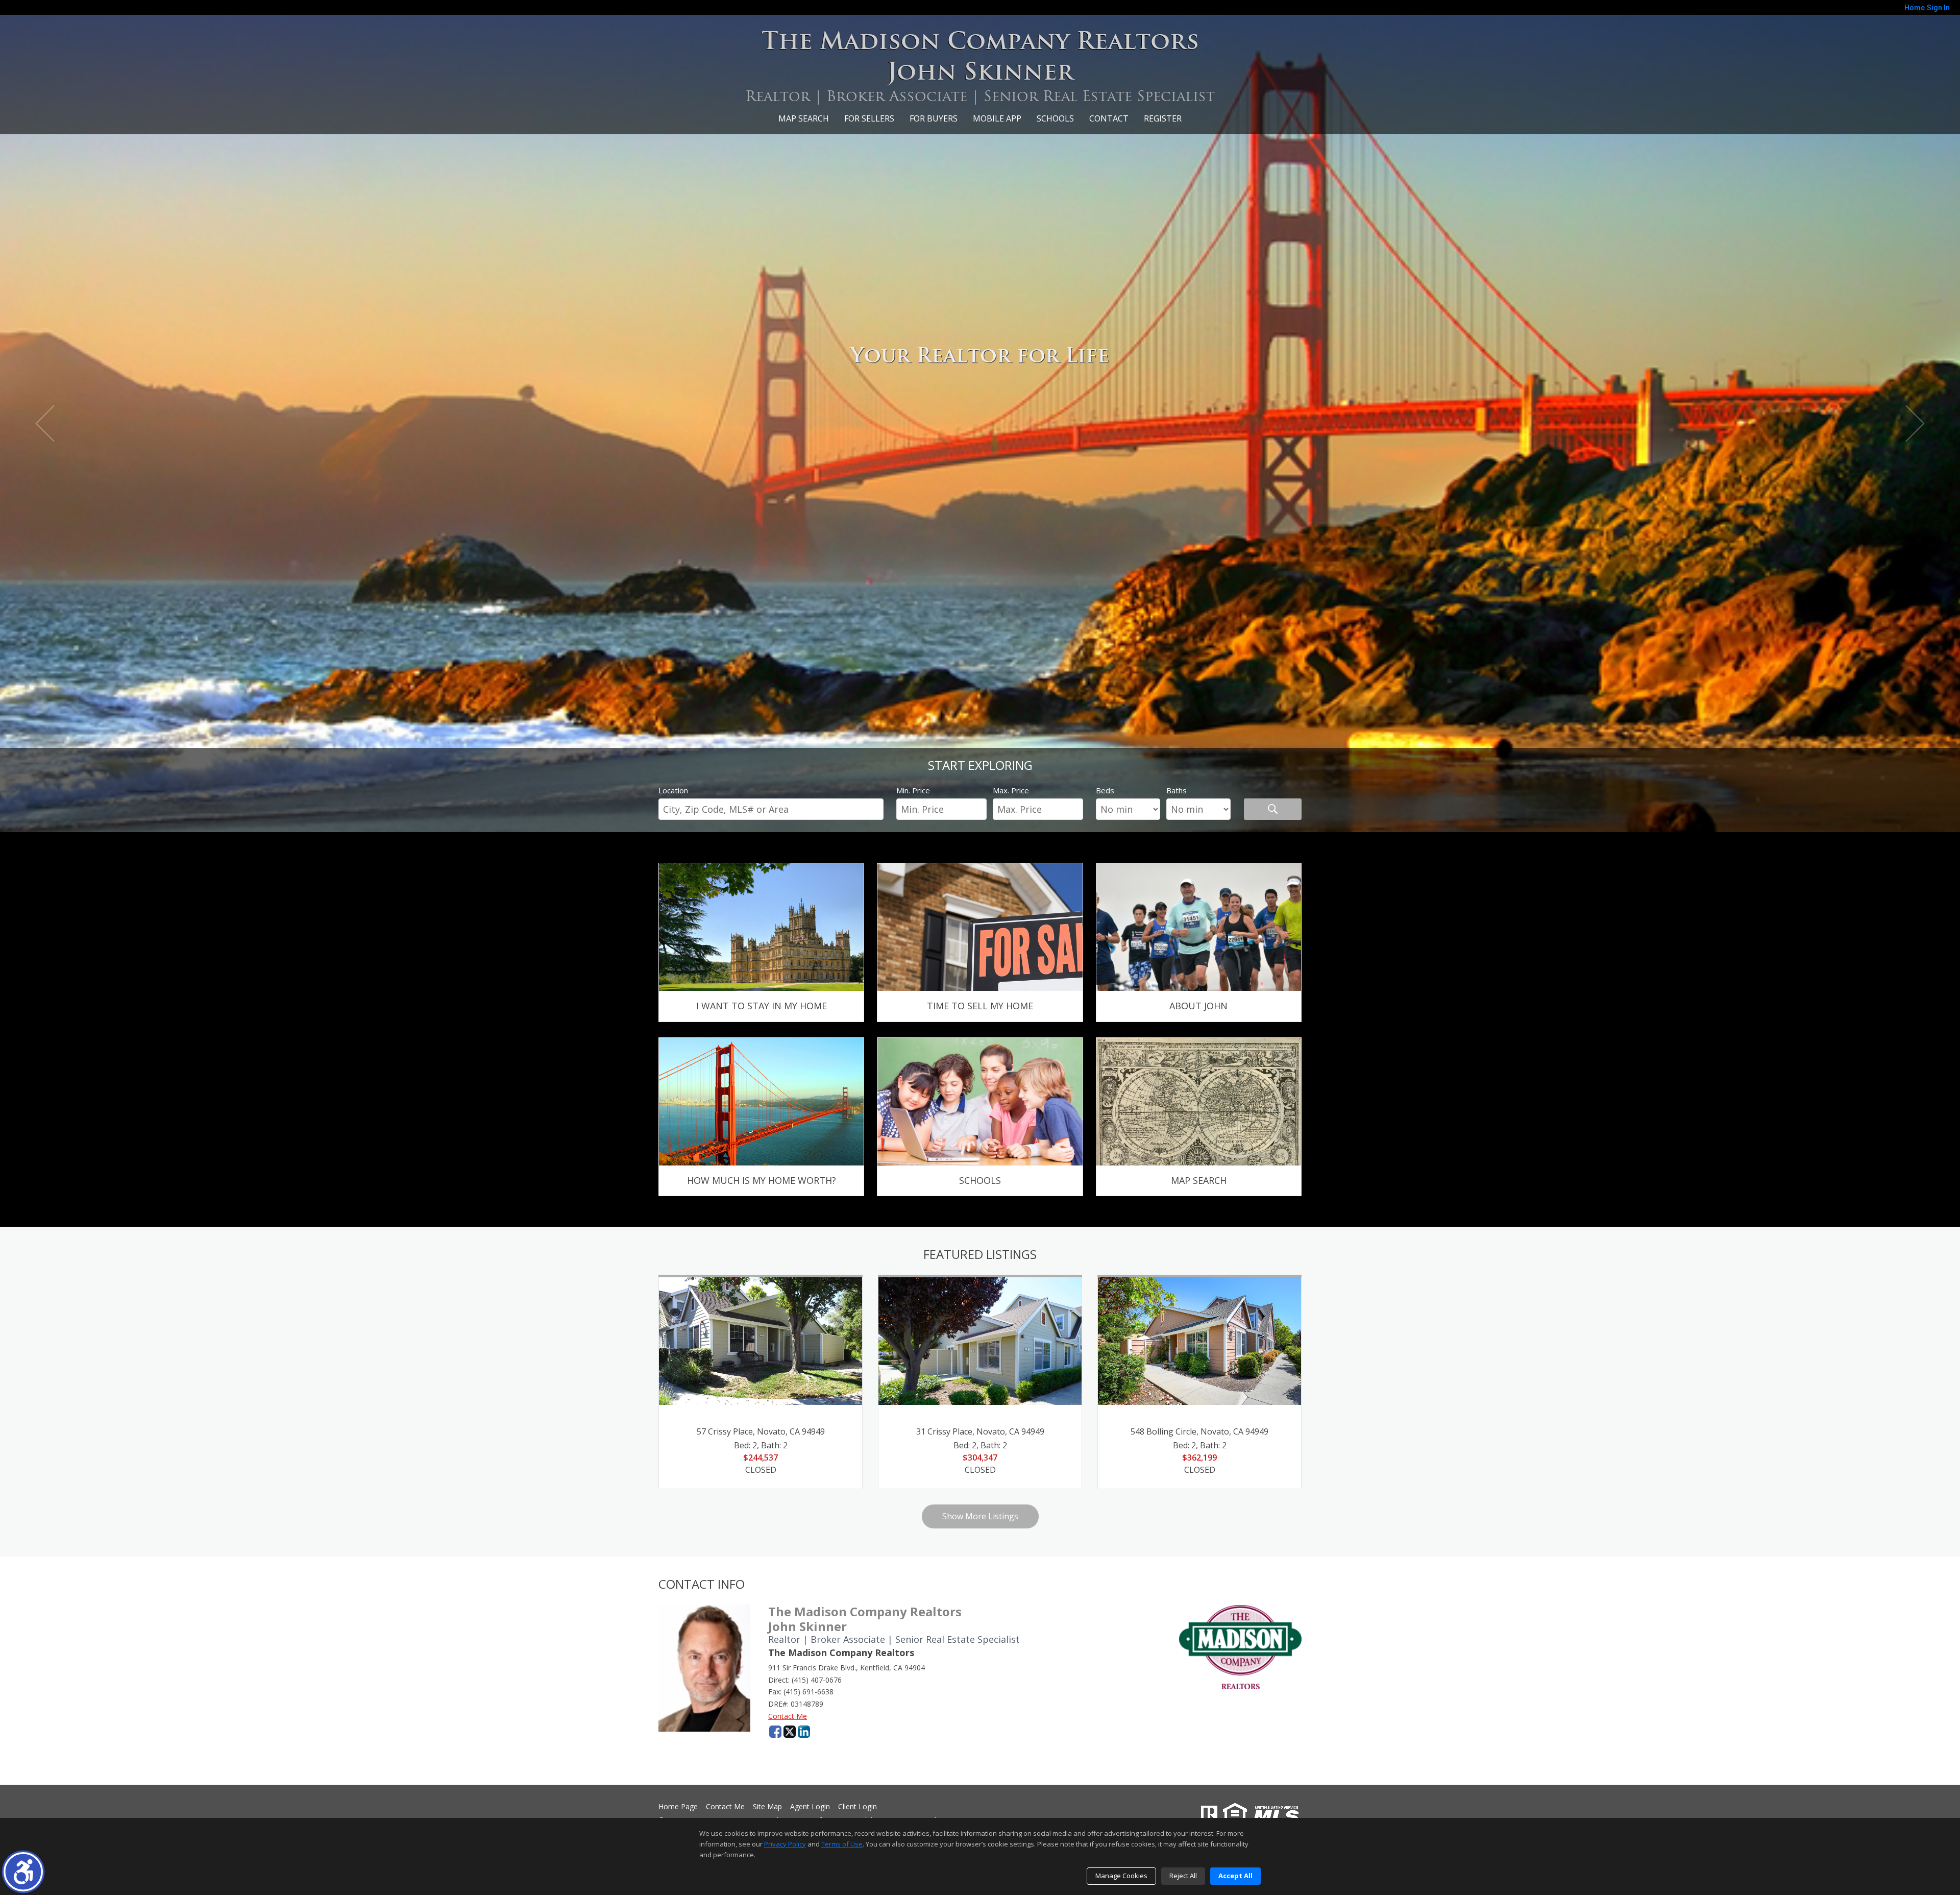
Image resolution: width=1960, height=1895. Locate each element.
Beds (1105, 790)
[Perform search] (1273, 809)
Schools (1055, 118)
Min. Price (913, 790)
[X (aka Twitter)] (790, 1732)
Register (1163, 118)
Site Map (767, 1807)
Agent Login (810, 1807)
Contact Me (788, 1716)
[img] (761, 942)
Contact (1109, 118)
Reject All (1183, 1876)
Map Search (804, 118)
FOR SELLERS (869, 118)
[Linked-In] (804, 1732)
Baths (1177, 790)
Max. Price (1011, 790)
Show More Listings (980, 1516)
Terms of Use (842, 1844)
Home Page (678, 1807)
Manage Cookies (1121, 1876)
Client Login (857, 1807)
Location (673, 790)
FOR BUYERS (934, 118)
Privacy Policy (785, 1844)
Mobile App (997, 118)
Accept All (1235, 1876)
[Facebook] (775, 1732)
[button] (23, 1872)
